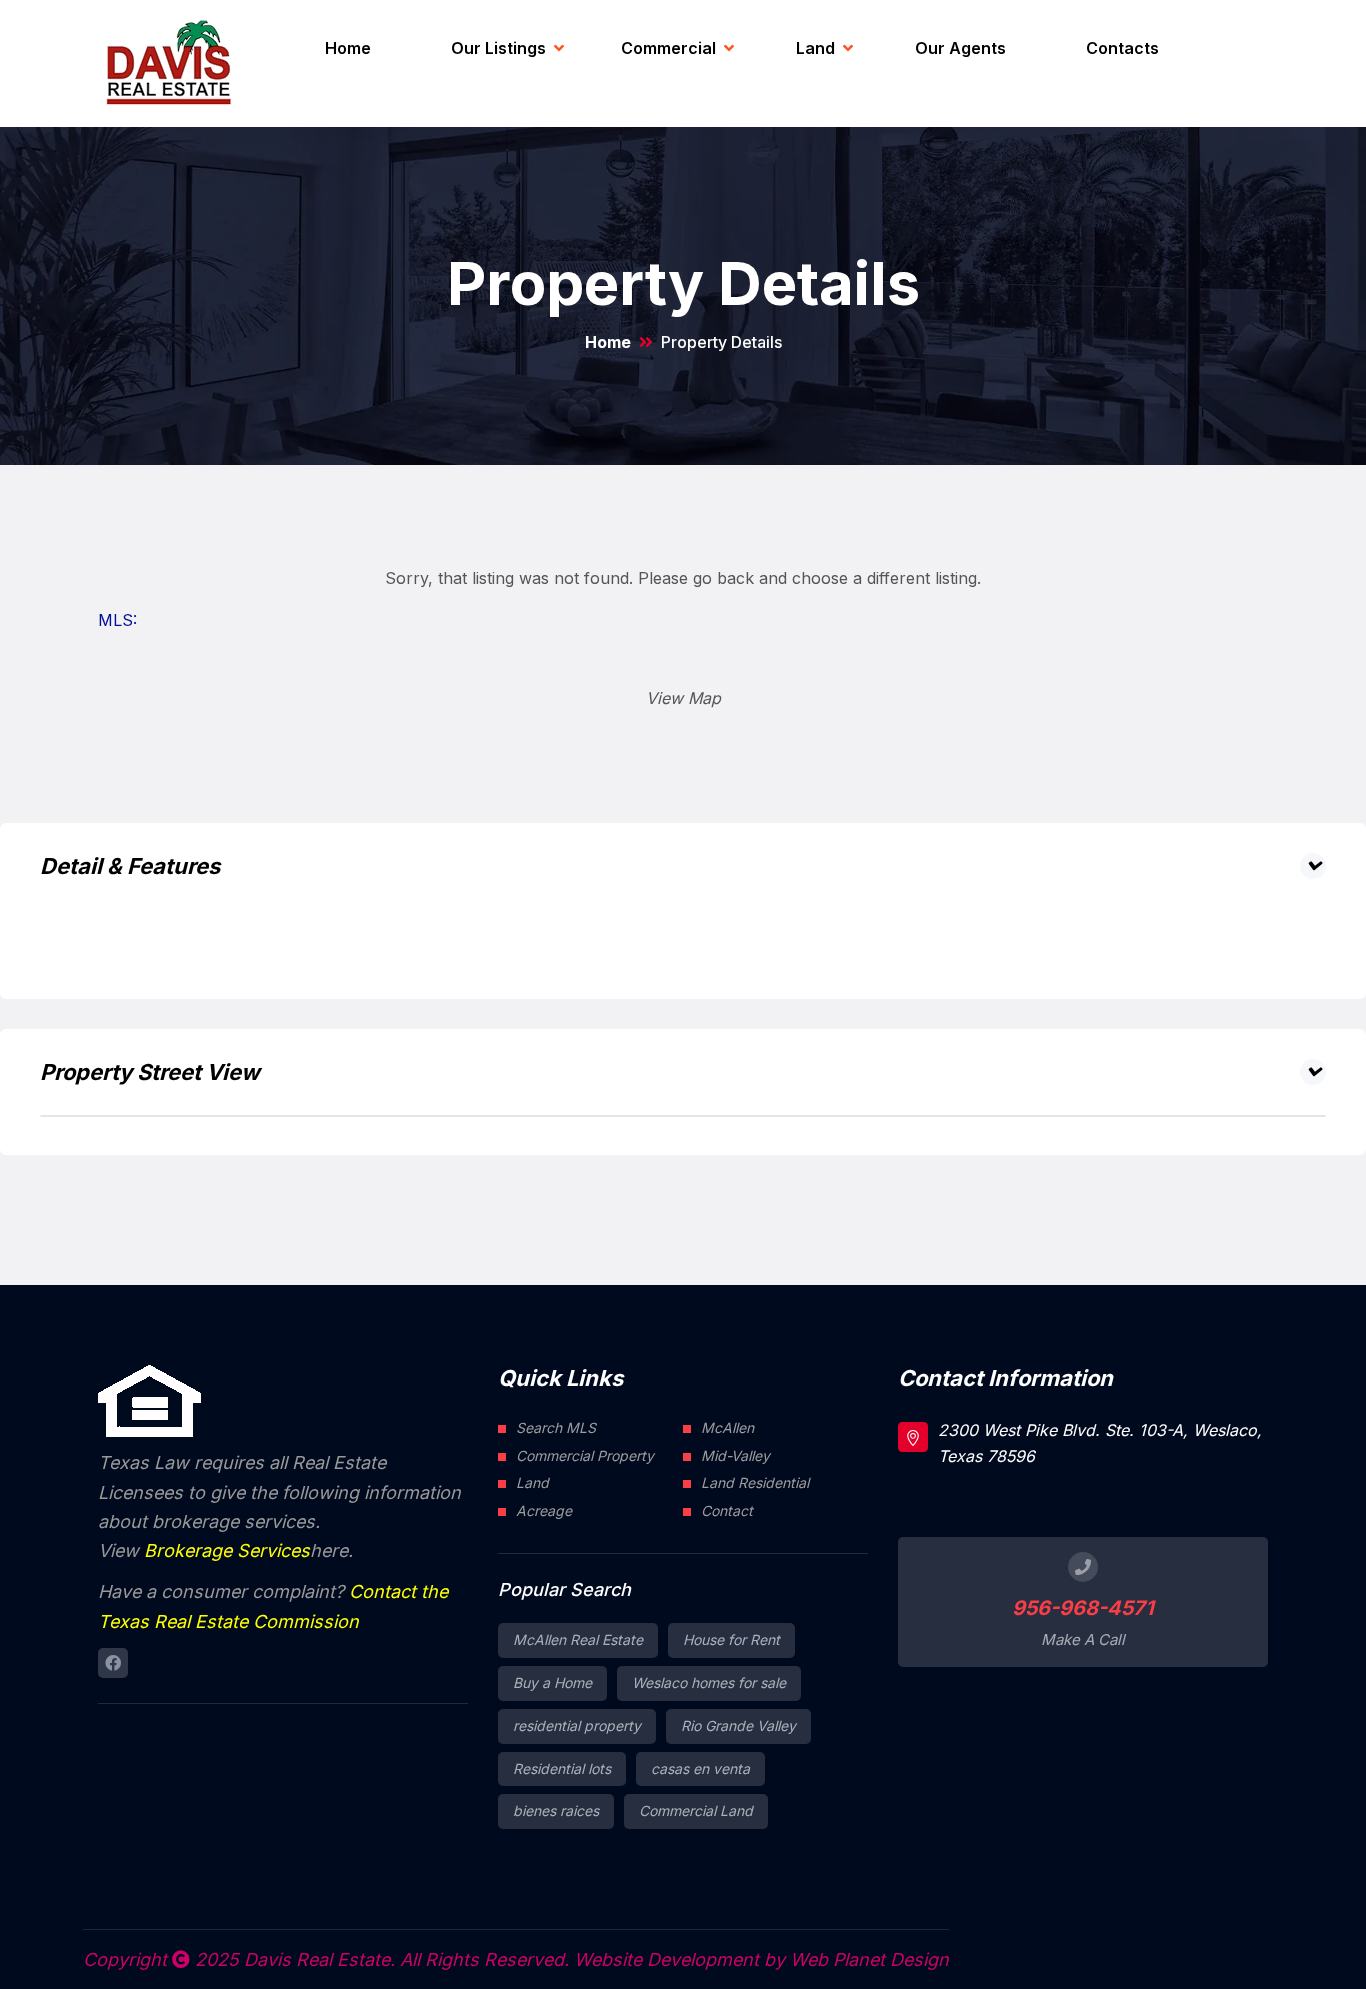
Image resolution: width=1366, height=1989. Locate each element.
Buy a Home (552, 1682)
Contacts (1122, 48)
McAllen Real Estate (578, 1639)
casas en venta (700, 1768)
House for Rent (731, 1639)
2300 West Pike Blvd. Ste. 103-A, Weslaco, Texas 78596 (1100, 1443)
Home (348, 48)
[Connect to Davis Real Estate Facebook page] (113, 1663)
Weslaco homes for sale (709, 1682)
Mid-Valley (735, 1455)
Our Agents (960, 48)
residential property (577, 1725)
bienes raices (556, 1810)
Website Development (666, 1959)
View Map (683, 698)
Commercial (668, 48)
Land (815, 48)
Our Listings (498, 48)
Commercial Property (585, 1455)
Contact (727, 1510)
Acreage (544, 1510)
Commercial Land (696, 1810)
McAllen (727, 1427)
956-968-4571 (1083, 1608)
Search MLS (556, 1427)
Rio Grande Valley (738, 1725)
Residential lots (562, 1768)
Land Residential (755, 1482)
